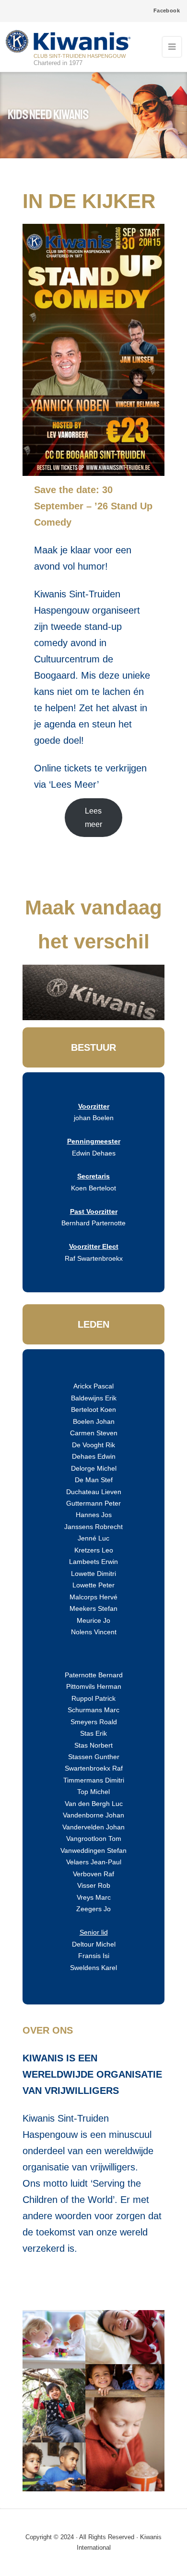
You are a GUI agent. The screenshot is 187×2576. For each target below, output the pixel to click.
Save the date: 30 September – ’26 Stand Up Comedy (93, 506)
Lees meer (93, 817)
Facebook (167, 11)
